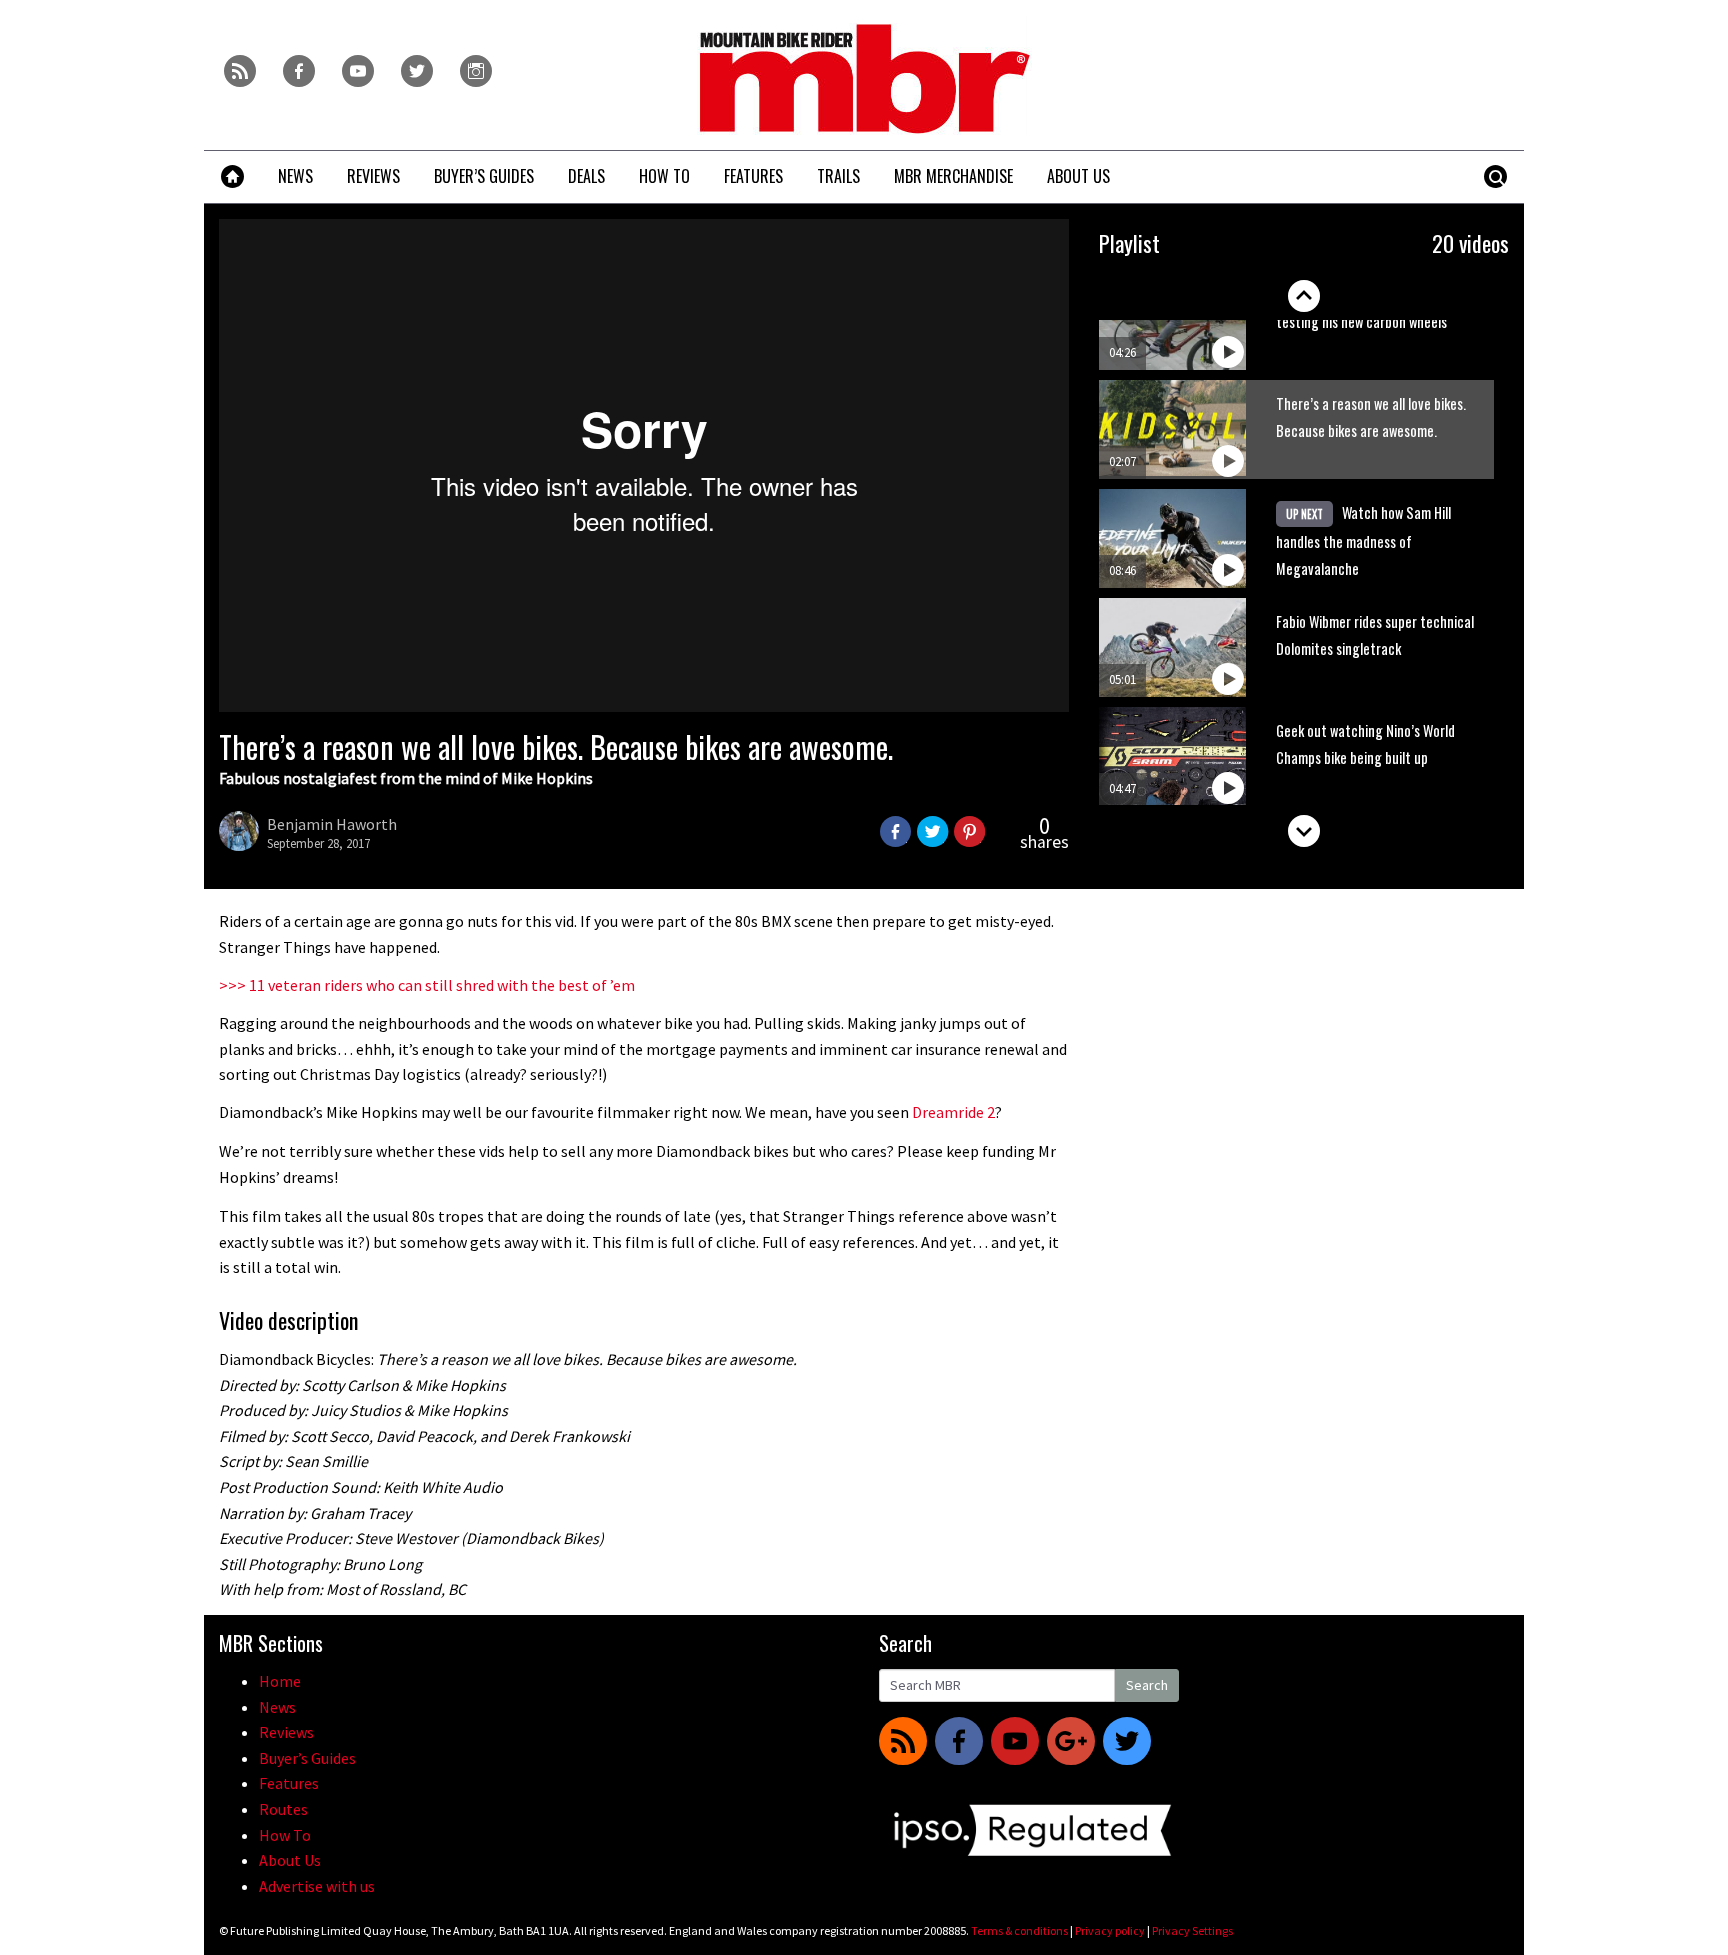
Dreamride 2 (953, 1112)
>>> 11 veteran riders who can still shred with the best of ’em (427, 985)
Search (1147, 1685)
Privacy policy (1110, 1930)
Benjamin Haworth (332, 824)
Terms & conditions (1019, 1930)
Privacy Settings (1192, 1930)
